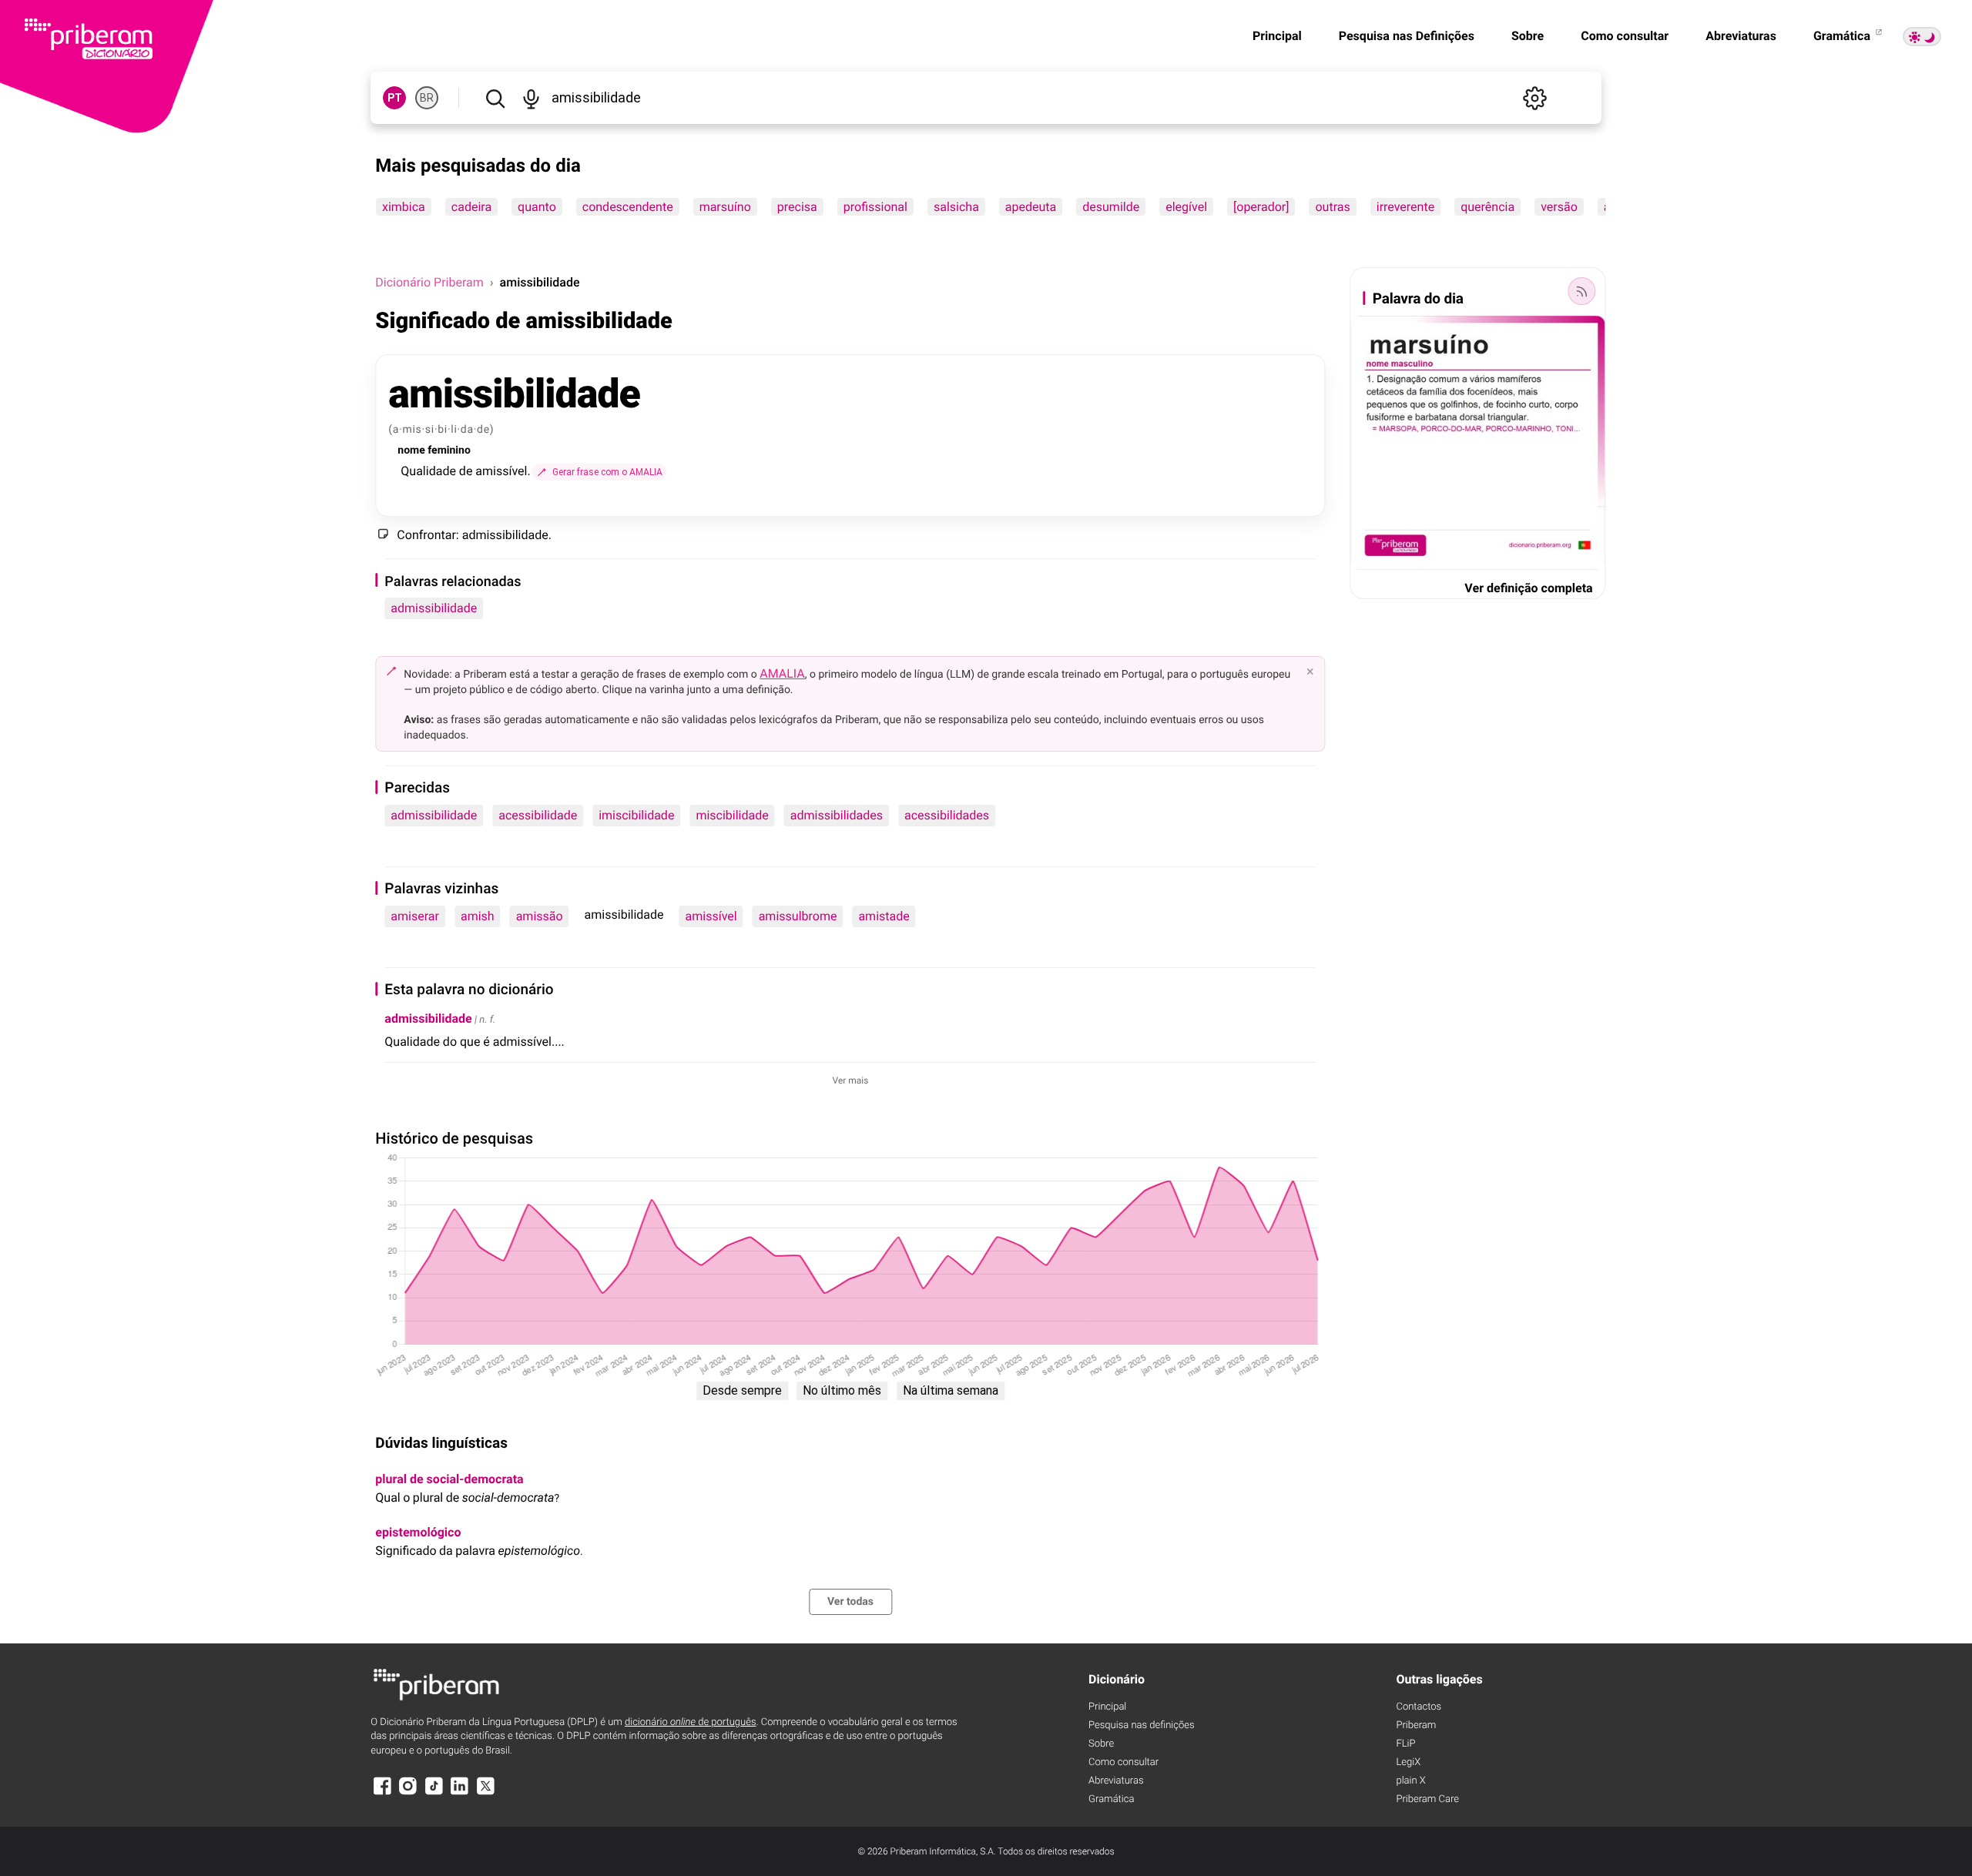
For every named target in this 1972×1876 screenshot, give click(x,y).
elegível (1187, 207)
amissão (540, 916)
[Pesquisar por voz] (531, 98)
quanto (537, 207)
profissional (875, 207)
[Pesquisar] (495, 98)
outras (1333, 207)
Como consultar (1625, 36)
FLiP (1405, 1744)
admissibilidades (837, 815)
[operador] (1261, 207)
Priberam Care (1427, 1799)
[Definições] (1535, 98)
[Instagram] (408, 1793)
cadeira (471, 207)
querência (1487, 207)
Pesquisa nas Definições (1407, 36)
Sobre (1528, 36)
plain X (1410, 1781)
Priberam (1416, 1725)
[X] (485, 1793)
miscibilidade (732, 815)
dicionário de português (691, 1722)
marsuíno (725, 207)
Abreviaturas (1741, 36)
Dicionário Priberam (429, 282)
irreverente (1405, 207)
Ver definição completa (1528, 588)
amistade (884, 916)
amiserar (415, 916)
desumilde (1112, 207)
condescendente (628, 207)
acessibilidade (538, 815)
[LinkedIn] (460, 1793)
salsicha (956, 207)
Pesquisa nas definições (1141, 1725)
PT (395, 98)
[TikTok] (434, 1793)
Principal (1277, 36)
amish (478, 916)
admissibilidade (434, 608)
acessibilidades (947, 815)
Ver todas (850, 1602)
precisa (797, 207)
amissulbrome (798, 916)
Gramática (1843, 36)
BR (427, 98)
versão (1559, 207)
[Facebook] (382, 1793)
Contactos (1419, 1707)
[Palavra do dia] (1582, 291)
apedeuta (1031, 207)
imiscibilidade (636, 815)
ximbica (404, 207)
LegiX (1408, 1762)
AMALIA (782, 673)
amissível (711, 916)
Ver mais (851, 1080)
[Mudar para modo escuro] (1922, 37)
